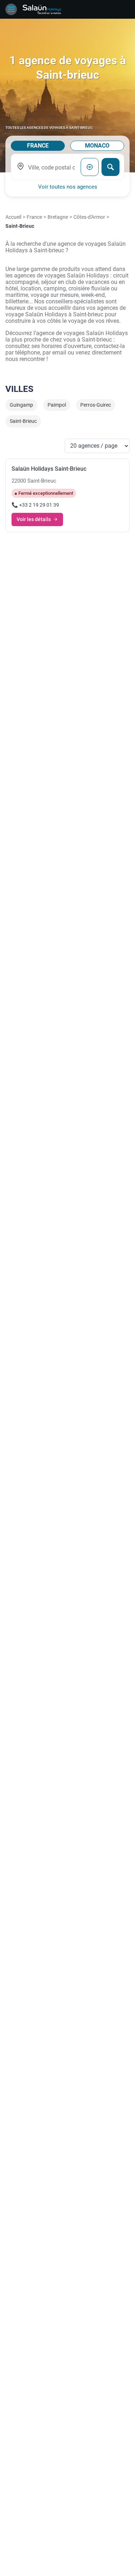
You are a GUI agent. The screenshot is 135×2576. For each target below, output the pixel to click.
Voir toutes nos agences (68, 187)
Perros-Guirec (96, 405)
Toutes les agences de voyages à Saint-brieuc (49, 128)
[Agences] (42, 9)
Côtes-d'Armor (89, 217)
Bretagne (58, 217)
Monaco (97, 146)
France (38, 146)
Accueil (13, 217)
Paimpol (57, 405)
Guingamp (21, 405)
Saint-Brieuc (23, 421)
